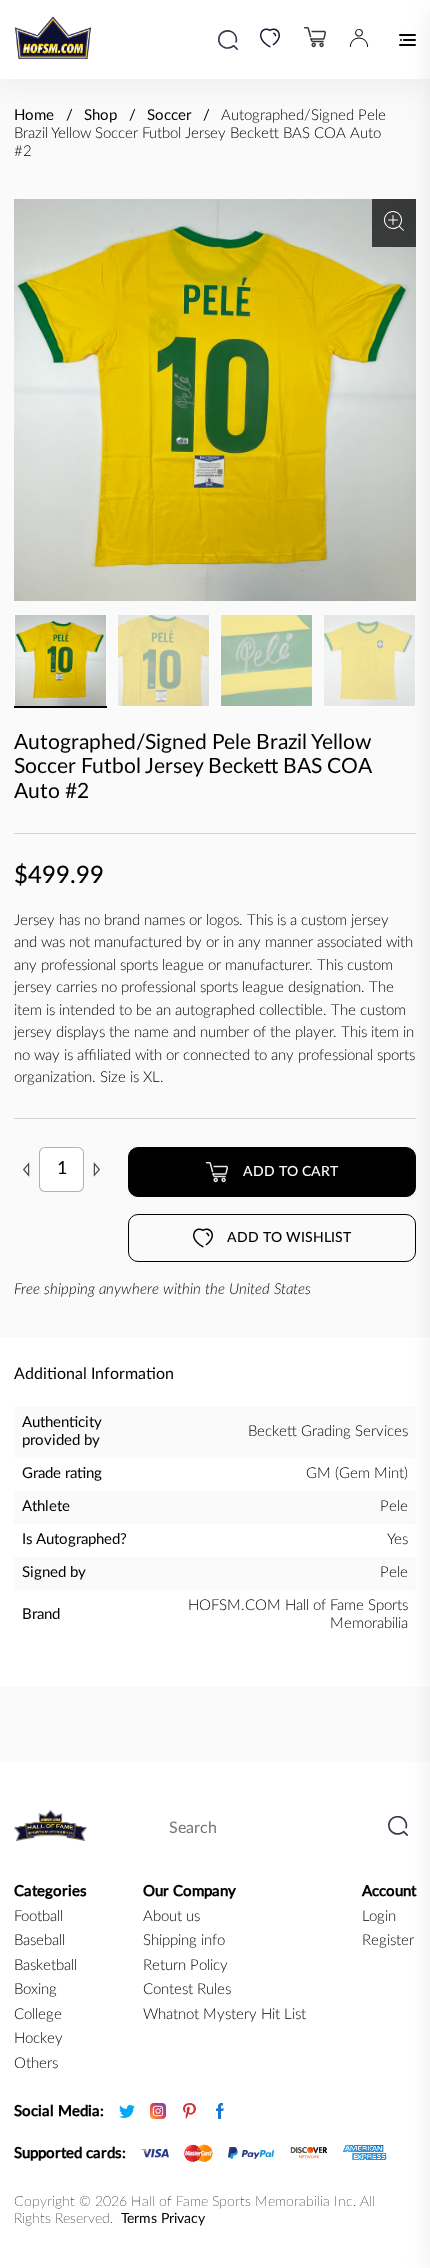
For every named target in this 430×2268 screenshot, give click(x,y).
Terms (139, 2219)
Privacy (183, 2219)
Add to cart (290, 1172)
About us (171, 1916)
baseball (39, 1940)
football (38, 1916)
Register (388, 1940)
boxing (35, 1989)
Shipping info (184, 1940)
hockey (38, 2038)
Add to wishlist (289, 1238)
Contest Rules (187, 1989)
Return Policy (185, 1965)
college (38, 2014)
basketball (45, 1965)
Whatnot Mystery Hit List (224, 2014)
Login (379, 1916)
